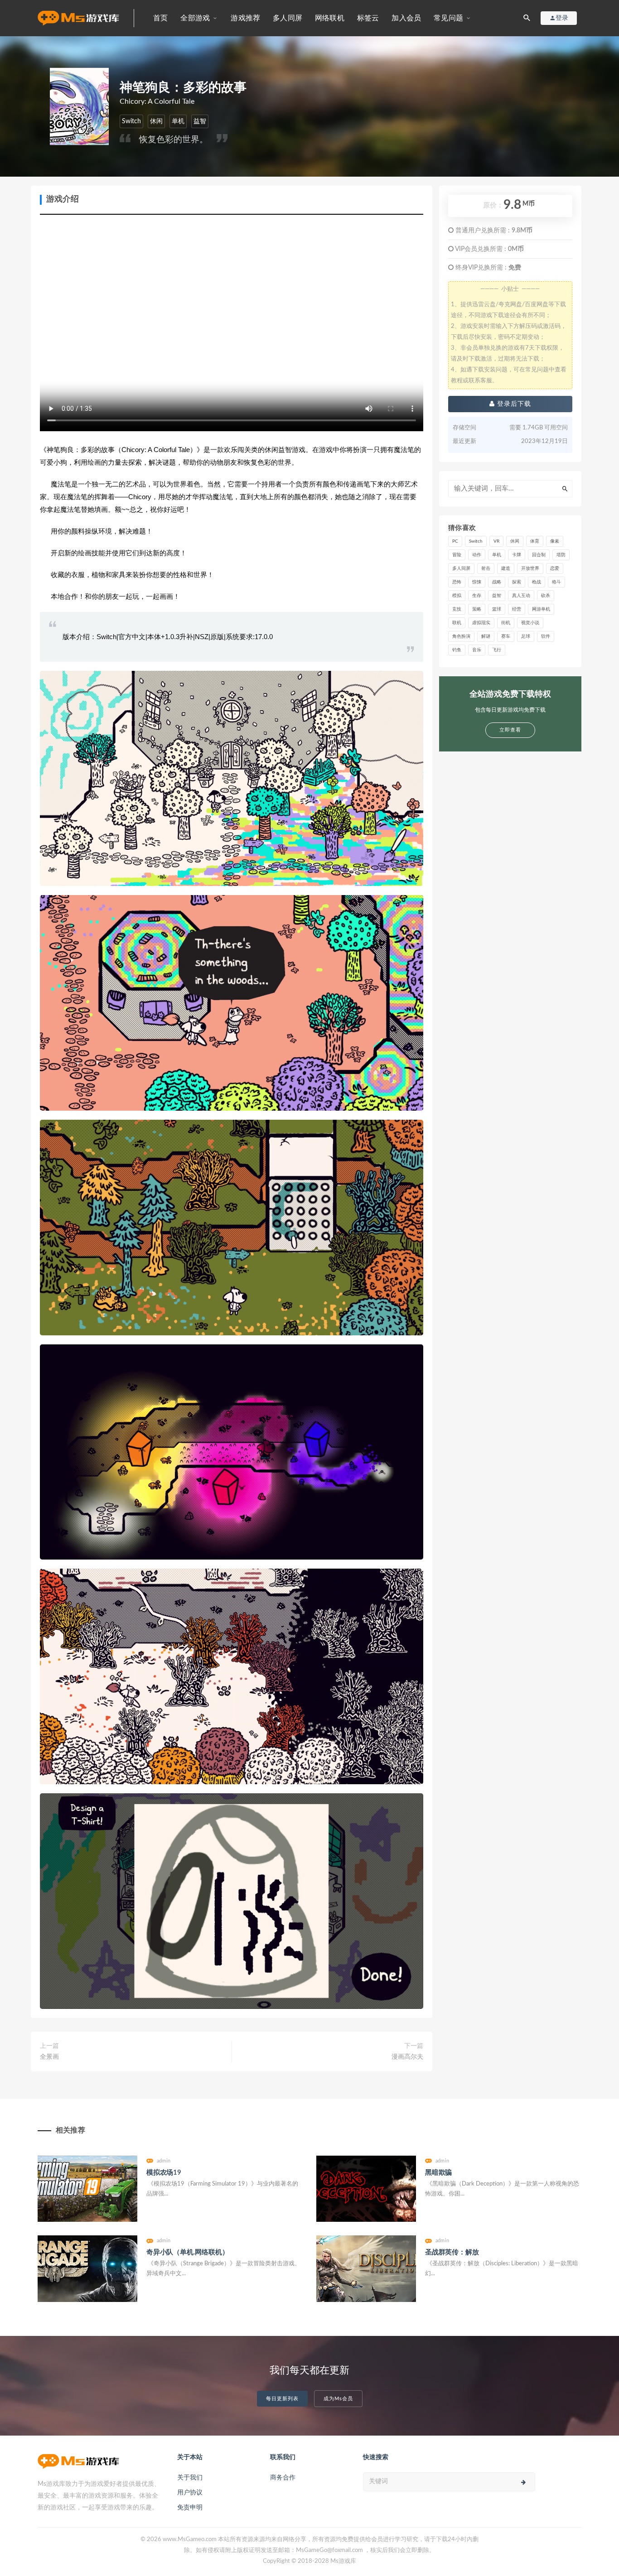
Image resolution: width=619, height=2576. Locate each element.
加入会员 (406, 18)
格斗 (556, 582)
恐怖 (457, 582)
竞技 (457, 609)
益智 (200, 121)
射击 (486, 568)
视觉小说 (530, 623)
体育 (535, 541)
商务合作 (283, 2478)
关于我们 (190, 2478)
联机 (457, 623)
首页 (160, 18)
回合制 (539, 555)
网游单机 (541, 609)
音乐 (477, 650)
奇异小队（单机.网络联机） (187, 2252)
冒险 (457, 555)
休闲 (156, 121)
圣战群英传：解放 (452, 2252)
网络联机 (330, 18)
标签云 (368, 18)
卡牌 (517, 555)
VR (496, 541)
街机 (506, 623)
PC (455, 541)
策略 (477, 609)
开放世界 (530, 568)
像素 (555, 541)
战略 (497, 582)
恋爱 (555, 568)
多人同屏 (288, 18)
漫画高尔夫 (407, 2057)
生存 (477, 596)
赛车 (506, 636)
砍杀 (546, 596)
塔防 (561, 555)
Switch (131, 121)
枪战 (537, 582)
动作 (477, 555)
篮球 (497, 609)
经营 (517, 609)
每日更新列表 (282, 2399)
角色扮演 (461, 636)
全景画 (49, 2057)
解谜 (486, 636)
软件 (546, 636)
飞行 (497, 650)
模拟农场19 (164, 2173)
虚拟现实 (481, 623)
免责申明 (190, 2508)
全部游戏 (195, 18)
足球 (526, 636)
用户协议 (190, 2493)
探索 (517, 582)
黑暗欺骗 (438, 2173)
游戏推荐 (245, 18)
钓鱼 (457, 650)
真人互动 (521, 596)
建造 (506, 568)
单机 (178, 121)
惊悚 (477, 582)
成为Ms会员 (338, 2399)
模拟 (457, 596)
